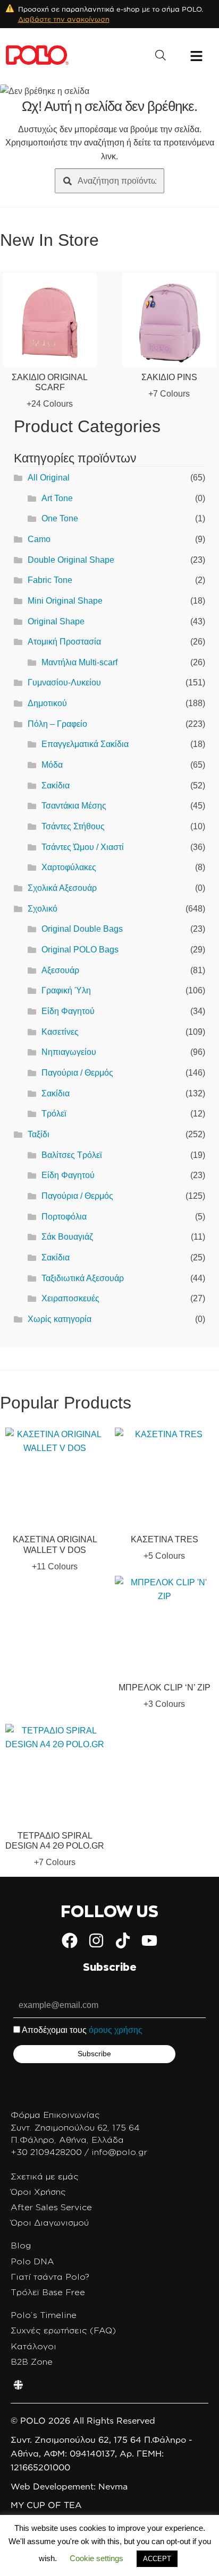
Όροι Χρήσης (38, 2192)
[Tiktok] (123, 1940)
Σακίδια (56, 785)
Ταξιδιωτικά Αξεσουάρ (83, 1278)
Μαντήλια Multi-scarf (79, 662)
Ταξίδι (39, 1134)
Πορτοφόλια (64, 1217)
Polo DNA (32, 2261)
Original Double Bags (82, 929)
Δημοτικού (47, 703)
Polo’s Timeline (44, 2315)
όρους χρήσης (116, 2030)
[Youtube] (149, 1940)
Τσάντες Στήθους (73, 826)
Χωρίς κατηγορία (60, 1319)
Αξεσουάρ (60, 970)
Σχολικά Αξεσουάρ (62, 888)
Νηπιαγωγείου (69, 1052)
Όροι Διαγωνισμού (50, 2222)
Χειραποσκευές (70, 1298)
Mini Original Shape (65, 601)
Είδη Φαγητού (68, 1011)
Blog (21, 2245)
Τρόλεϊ (54, 1114)
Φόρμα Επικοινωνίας (55, 2115)
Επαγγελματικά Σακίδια (85, 744)
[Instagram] (96, 1940)
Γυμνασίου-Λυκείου (64, 682)
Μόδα (52, 765)
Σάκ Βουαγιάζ (67, 1237)
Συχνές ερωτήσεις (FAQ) (63, 2330)
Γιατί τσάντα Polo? (50, 2277)
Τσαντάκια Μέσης (74, 806)
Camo (39, 539)
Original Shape (56, 621)
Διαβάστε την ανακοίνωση (64, 19)
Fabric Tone (50, 580)
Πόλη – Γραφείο (57, 724)
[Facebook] (70, 1940)
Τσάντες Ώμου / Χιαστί (83, 847)
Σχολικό (43, 909)
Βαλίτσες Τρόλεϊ (72, 1155)
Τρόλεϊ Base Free (48, 2292)
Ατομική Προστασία (64, 642)
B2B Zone (32, 2362)
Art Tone (57, 498)
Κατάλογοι (33, 2346)
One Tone (60, 518)
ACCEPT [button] (157, 2559)
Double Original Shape (71, 560)
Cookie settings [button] (96, 2558)
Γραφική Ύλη (66, 990)
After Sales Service (51, 2207)
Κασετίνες (60, 1032)
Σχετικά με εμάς (45, 2176)
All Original (49, 478)
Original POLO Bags (80, 950)
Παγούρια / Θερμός (77, 1073)
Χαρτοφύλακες (69, 867)
